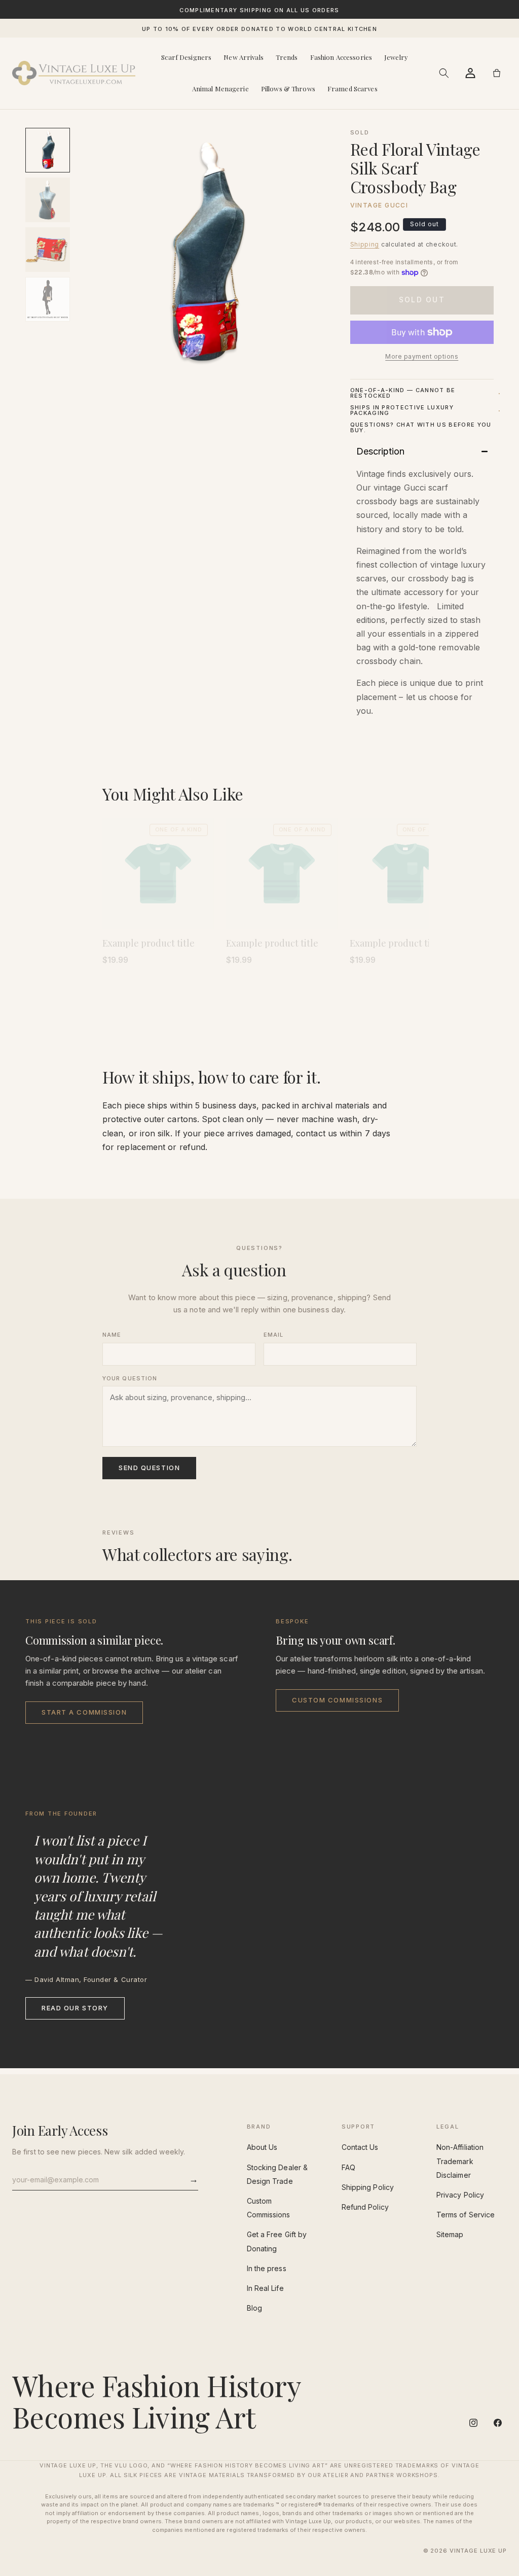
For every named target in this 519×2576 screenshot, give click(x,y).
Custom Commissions (337, 1700)
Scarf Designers (186, 57)
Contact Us (360, 2147)
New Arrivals (244, 57)
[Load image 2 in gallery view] (48, 200)
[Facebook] (498, 2423)
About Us (262, 2147)
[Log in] (470, 73)
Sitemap (450, 2234)
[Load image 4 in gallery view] (48, 299)
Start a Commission (84, 1712)
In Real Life (265, 2288)
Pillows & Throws (288, 89)
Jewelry (396, 57)
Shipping (365, 244)
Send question (149, 1468)
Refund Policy (365, 2207)
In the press (267, 2268)
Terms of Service (466, 2215)
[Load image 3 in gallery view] (48, 250)
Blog (254, 2308)
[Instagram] (473, 2423)
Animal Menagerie (220, 89)
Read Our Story (75, 2008)
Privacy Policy (460, 2195)
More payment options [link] (422, 356)
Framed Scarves (353, 89)
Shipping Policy (368, 2187)
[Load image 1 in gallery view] (48, 150)
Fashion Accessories (341, 57)
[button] (444, 73)
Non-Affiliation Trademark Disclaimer (460, 2161)
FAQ (348, 2167)
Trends (287, 57)
